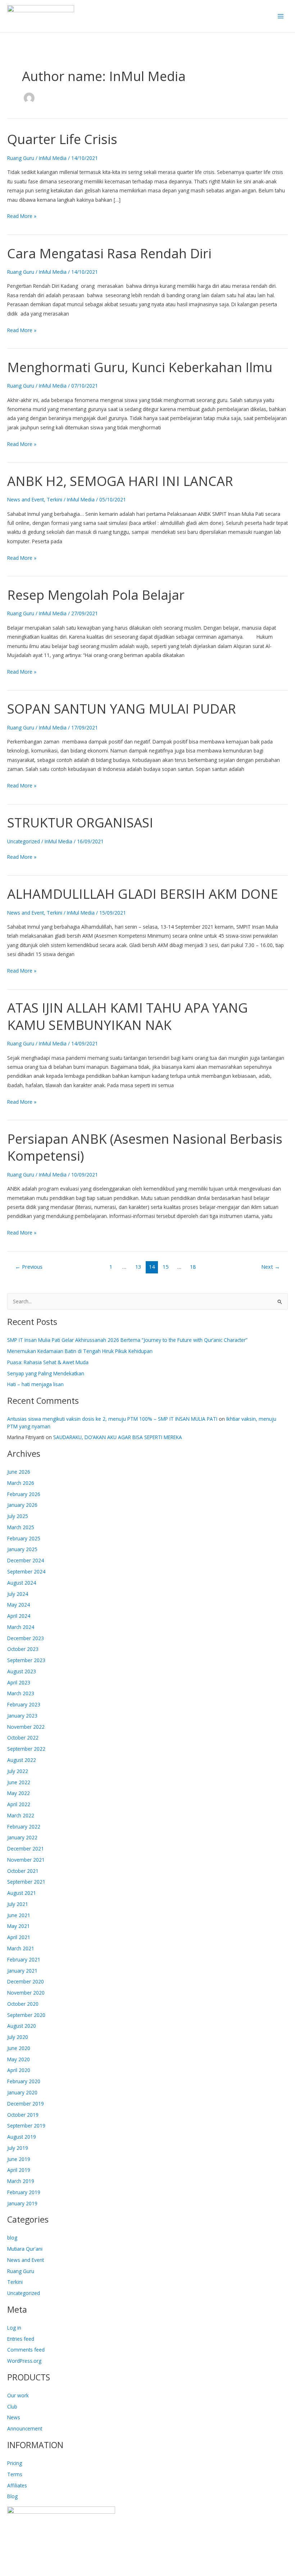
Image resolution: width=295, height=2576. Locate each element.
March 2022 (21, 1815)
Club (12, 2407)
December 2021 (26, 1849)
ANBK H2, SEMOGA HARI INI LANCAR (120, 481)
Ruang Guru (21, 158)
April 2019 (19, 2170)
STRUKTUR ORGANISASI (80, 822)
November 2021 (26, 1860)
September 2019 (26, 2126)
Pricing (15, 2463)
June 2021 (19, 1915)
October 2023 (23, 1649)
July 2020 (18, 2037)
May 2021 (19, 1926)
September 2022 (26, 1749)
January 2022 (22, 1837)
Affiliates (17, 2485)
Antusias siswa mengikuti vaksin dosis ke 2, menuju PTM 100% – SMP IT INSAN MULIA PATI (112, 1419)
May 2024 (19, 1605)
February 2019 (24, 2192)
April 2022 (19, 1804)
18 (193, 1267)
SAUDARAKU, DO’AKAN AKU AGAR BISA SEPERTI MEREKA (118, 1437)
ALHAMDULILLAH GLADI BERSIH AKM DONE (143, 894)
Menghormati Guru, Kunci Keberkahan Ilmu (140, 367)
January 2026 (22, 1505)
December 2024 (26, 1560)
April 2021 (19, 1937)
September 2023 (26, 1660)
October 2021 (23, 1871)
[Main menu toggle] (281, 16)
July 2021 (18, 1904)
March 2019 (21, 2181)
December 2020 (26, 1981)
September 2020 (26, 2015)
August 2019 (22, 2137)
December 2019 (26, 2104)
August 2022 (22, 1760)
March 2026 (21, 1483)
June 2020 (19, 2048)
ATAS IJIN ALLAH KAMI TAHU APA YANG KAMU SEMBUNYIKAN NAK (128, 1016)
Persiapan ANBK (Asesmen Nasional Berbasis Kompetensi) (145, 1147)
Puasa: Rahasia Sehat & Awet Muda (48, 1362)
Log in (14, 2328)
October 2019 (23, 2115)
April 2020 (19, 2070)
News (14, 2417)
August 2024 (22, 1583)
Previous (29, 1267)
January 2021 (22, 1971)
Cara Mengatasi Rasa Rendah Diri (109, 253)
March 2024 (21, 1627)
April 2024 (19, 1616)
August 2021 (22, 1893)
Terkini (55, 499)
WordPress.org (24, 2361)
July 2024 (18, 1594)
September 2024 (26, 1572)
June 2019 (19, 2159)
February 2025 (24, 1538)
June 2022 (19, 1782)
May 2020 (19, 2059)
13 (138, 1267)
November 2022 (26, 1727)
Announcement (25, 2428)
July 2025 (18, 1516)
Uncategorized (24, 841)
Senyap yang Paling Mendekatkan (46, 1373)
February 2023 (24, 1704)
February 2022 (24, 1827)
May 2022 (19, 1793)
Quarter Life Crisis (62, 139)
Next (271, 1267)
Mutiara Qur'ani (25, 2249)
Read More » (22, 215)
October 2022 (23, 1738)
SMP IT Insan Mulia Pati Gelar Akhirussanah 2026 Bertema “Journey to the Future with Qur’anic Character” (127, 1340)
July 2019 (18, 2148)
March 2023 (21, 1693)
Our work (18, 2395)
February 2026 (24, 1494)
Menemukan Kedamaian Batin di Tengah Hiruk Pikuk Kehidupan (80, 1351)
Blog (12, 2496)
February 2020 (24, 2081)
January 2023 (22, 1716)
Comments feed (26, 2350)
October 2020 (23, 2004)
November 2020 (26, 1993)
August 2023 (22, 1671)
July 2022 (18, 1771)
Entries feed (21, 2339)
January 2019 (22, 2203)
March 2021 (21, 1948)
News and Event (26, 499)
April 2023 (19, 1682)
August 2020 (22, 2026)
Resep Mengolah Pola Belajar (96, 595)
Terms (15, 2474)
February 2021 (24, 1959)
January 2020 (22, 2092)
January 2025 (22, 1549)
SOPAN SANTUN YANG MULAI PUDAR (122, 709)
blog (12, 2238)
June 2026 (19, 1472)
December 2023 (26, 1638)
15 (165, 1267)
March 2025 (21, 1527)
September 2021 (26, 1882)
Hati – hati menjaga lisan (35, 1384)
